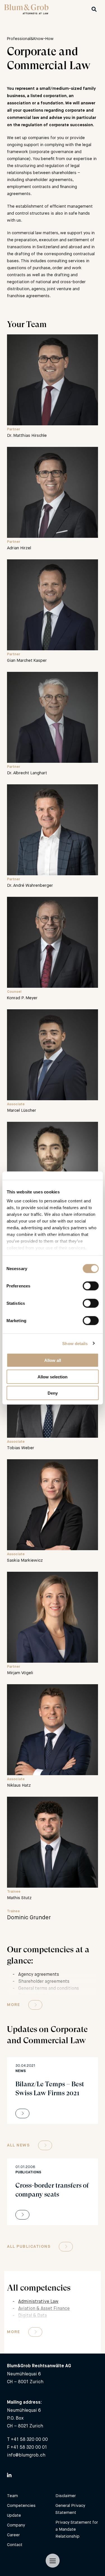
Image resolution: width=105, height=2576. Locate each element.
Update (14, 2515)
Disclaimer (66, 2496)
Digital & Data (32, 2315)
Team (12, 2496)
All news (18, 2145)
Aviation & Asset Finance (44, 2308)
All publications (29, 2247)
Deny (53, 1393)
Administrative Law (38, 2301)
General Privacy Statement (70, 2509)
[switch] (91, 1286)
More (13, 2005)
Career (13, 2535)
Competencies (21, 2505)
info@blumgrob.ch (26, 2455)
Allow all (53, 1360)
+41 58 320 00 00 (29, 2439)
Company (16, 2525)
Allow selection (53, 1377)
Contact (15, 2545)
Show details (75, 1343)
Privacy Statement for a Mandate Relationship (77, 2529)
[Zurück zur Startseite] (26, 13)
